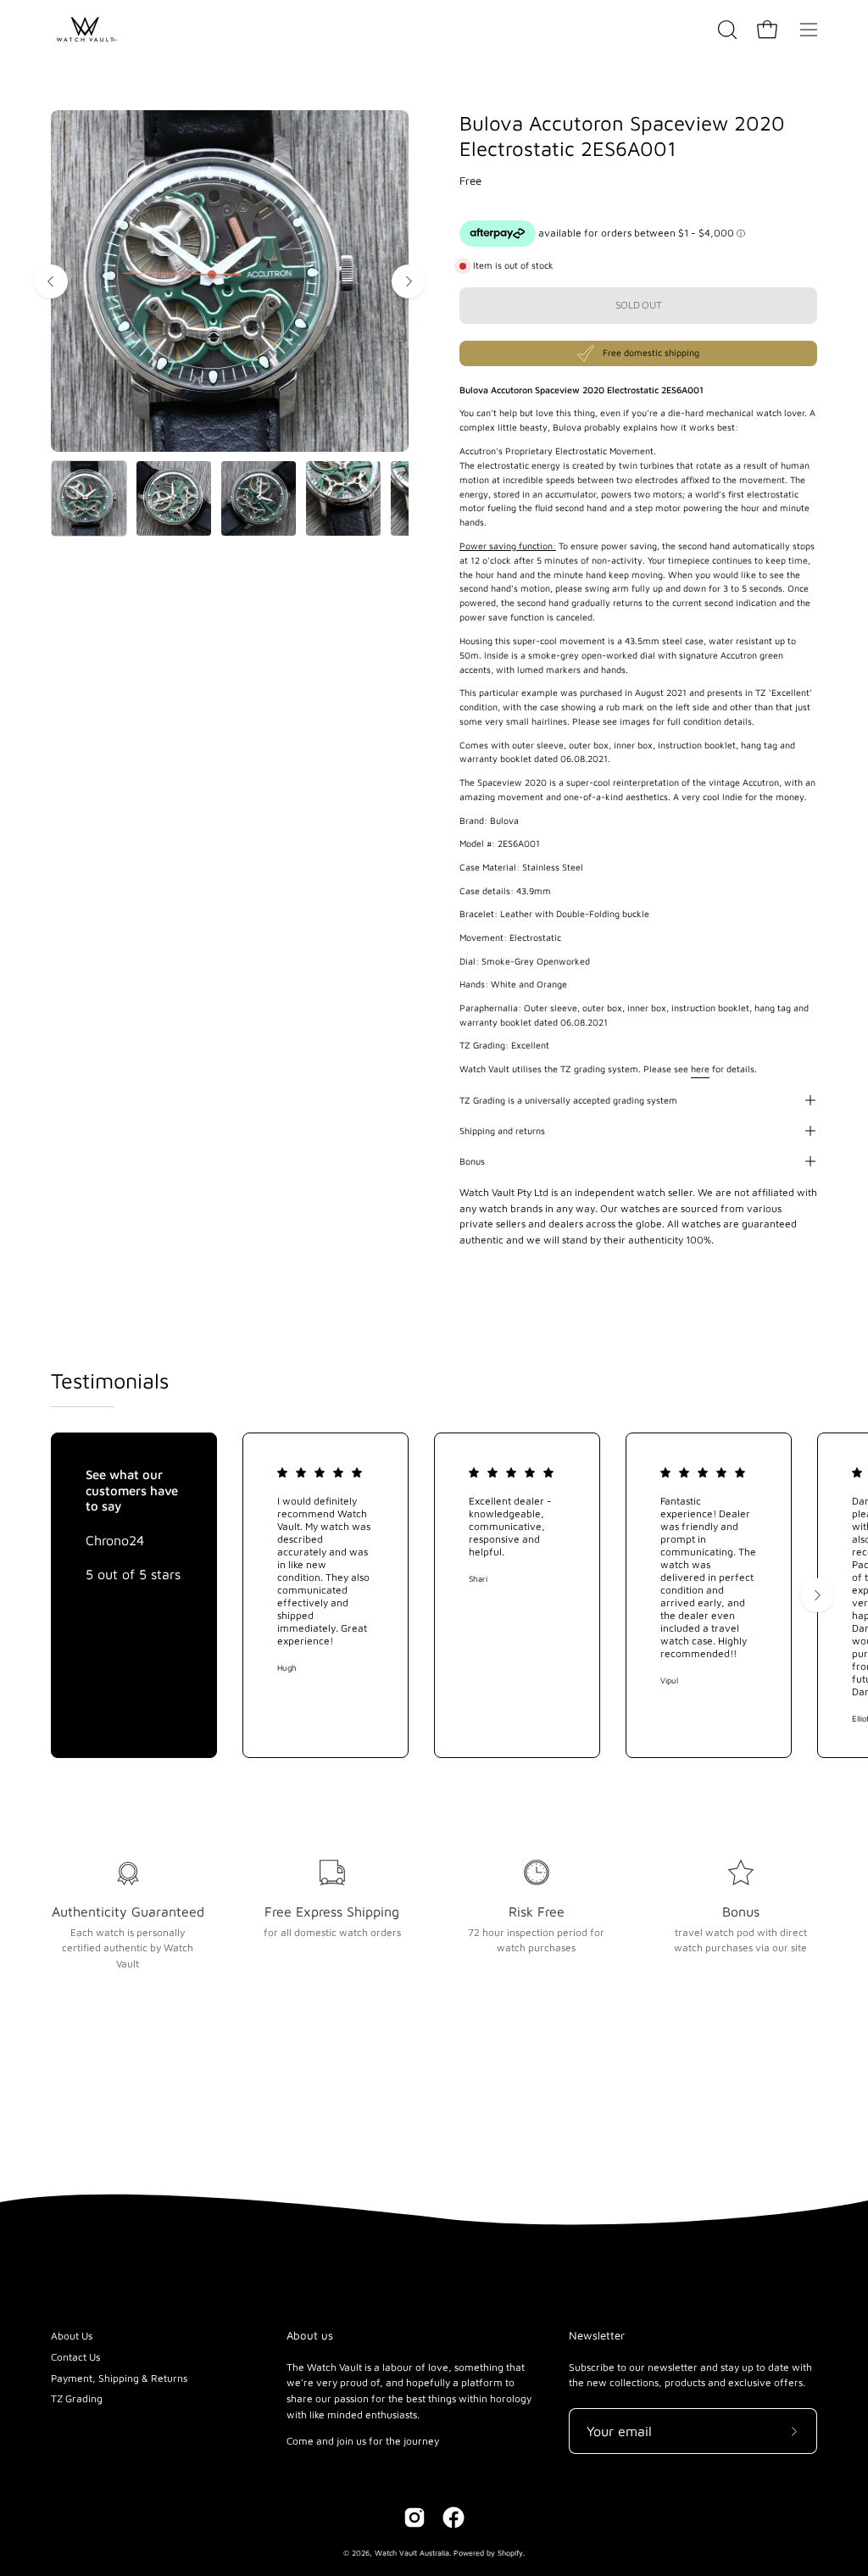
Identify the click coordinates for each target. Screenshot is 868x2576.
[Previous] (51, 281)
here (700, 1069)
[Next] (409, 281)
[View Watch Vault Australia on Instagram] (415, 2518)
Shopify (510, 2553)
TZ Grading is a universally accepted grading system (568, 1100)
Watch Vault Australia (412, 2553)
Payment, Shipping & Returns (119, 2378)
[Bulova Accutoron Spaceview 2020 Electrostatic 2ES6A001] (89, 498)
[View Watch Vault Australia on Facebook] (453, 2518)
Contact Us (75, 2357)
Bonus (472, 1161)
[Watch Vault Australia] (85, 30)
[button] (726, 30)
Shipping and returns (502, 1131)
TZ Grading (77, 2398)
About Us (72, 2336)
